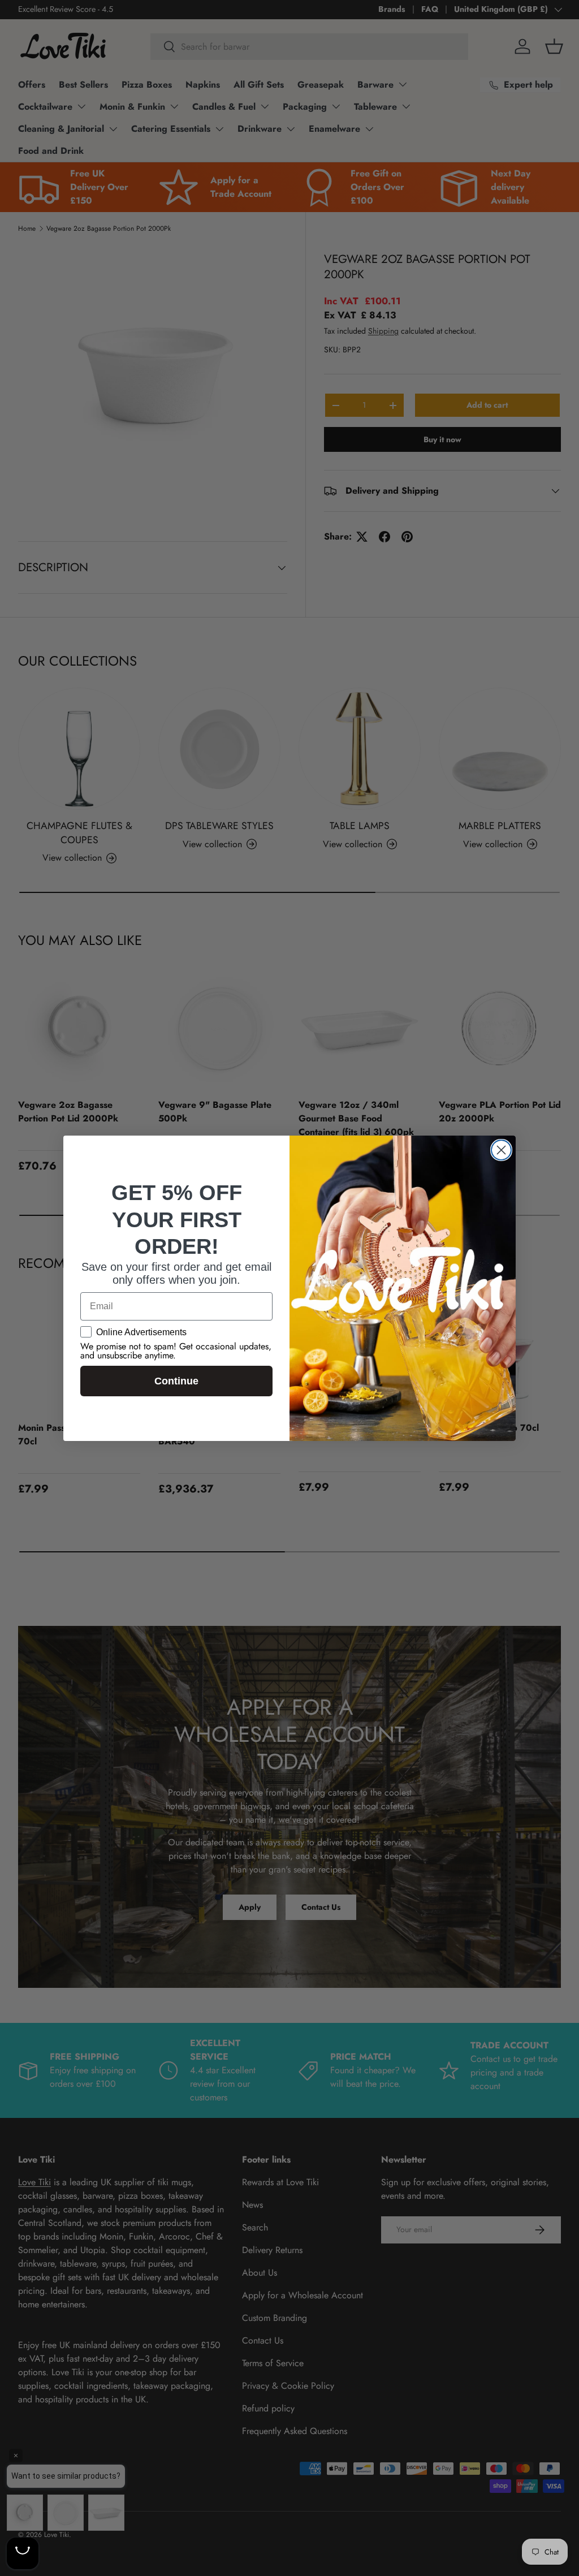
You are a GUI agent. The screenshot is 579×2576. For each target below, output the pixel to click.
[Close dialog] (501, 1150)
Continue (176, 1381)
